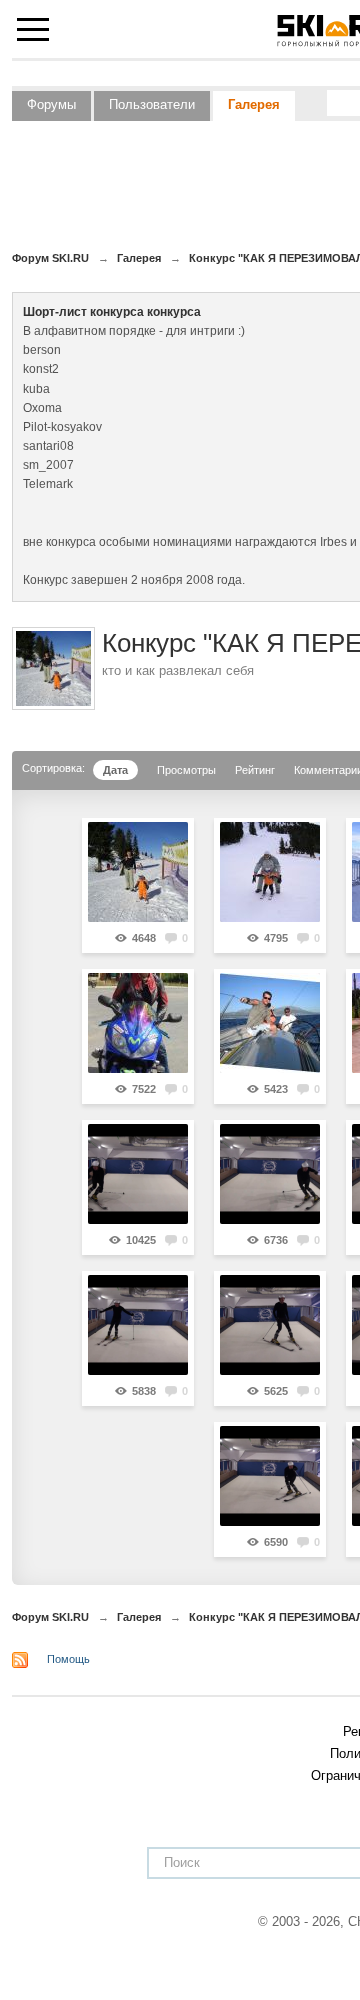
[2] (270, 1476)
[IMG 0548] (138, 1023)
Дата (115, 770)
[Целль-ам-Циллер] (270, 872)
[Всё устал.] (138, 872)
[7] (270, 1325)
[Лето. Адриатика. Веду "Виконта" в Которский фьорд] (270, 1023)
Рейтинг (255, 770)
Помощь (68, 1659)
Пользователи (152, 104)
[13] (138, 1174)
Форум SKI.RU (50, 1617)
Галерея (254, 104)
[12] (270, 1174)
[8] (138, 1325)
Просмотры (186, 770)
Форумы (51, 104)
